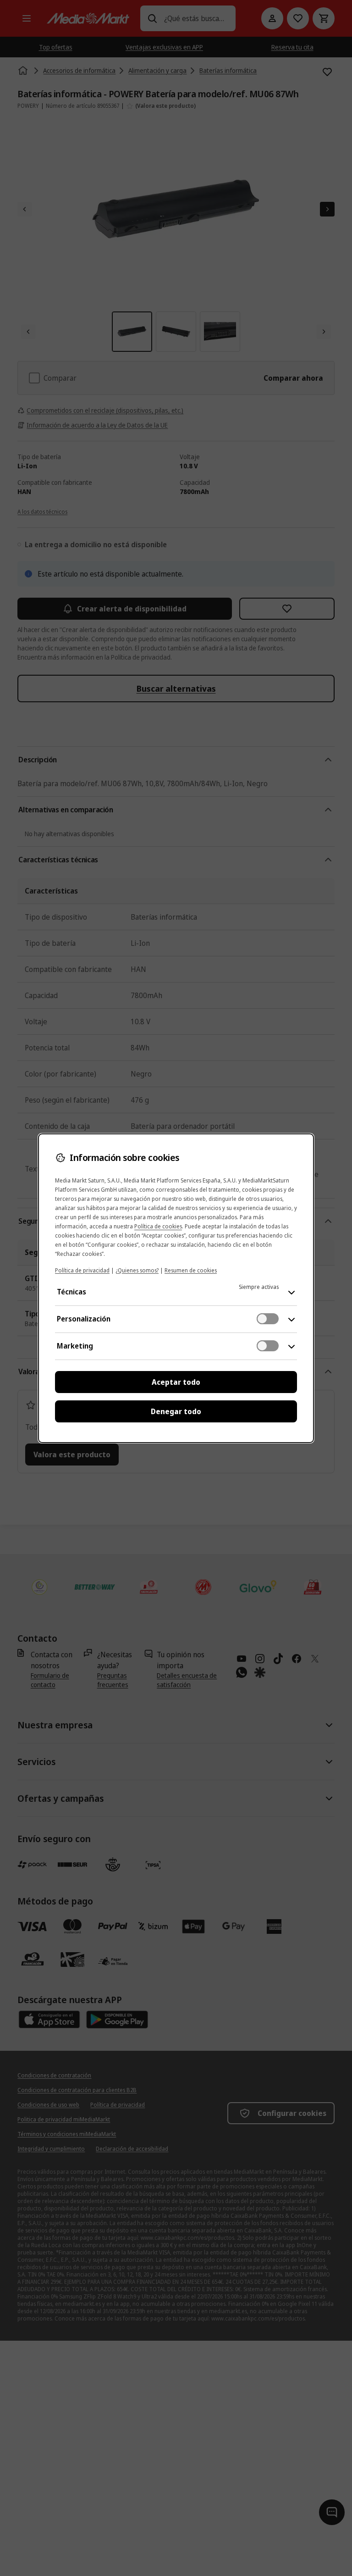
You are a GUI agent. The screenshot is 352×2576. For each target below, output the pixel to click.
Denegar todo (176, 1411)
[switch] (268, 1319)
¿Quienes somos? (137, 1270)
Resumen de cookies (191, 1270)
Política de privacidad (82, 1270)
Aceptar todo (176, 1382)
